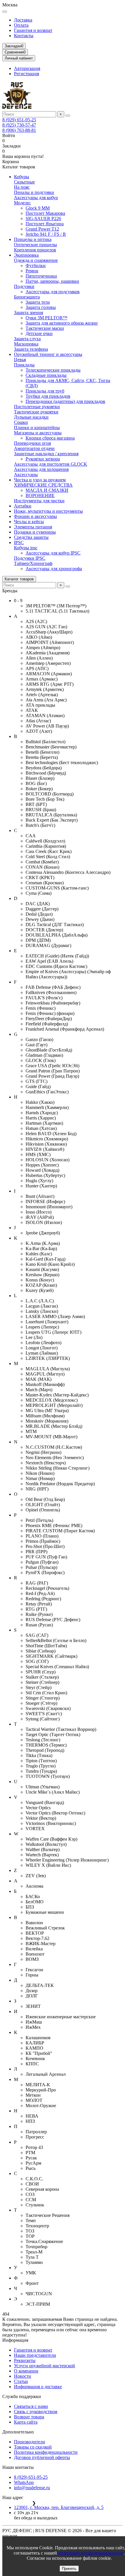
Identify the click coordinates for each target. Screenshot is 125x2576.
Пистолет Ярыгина (45, 224)
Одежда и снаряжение (36, 260)
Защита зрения (28, 313)
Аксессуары (26, 475)
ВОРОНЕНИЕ (40, 495)
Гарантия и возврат (33, 30)
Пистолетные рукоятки (37, 407)
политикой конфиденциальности (91, 2553)
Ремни (32, 271)
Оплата (21, 25)
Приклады (24, 365)
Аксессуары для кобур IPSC (53, 553)
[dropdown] (5, 12)
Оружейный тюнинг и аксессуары (48, 354)
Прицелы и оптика (33, 239)
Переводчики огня (32, 443)
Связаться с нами (31, 2406)
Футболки (36, 265)
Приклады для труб (45, 391)
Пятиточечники (41, 276)
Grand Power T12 (42, 229)
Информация (15, 2340)
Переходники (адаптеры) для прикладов (65, 401)
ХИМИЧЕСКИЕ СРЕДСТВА (43, 485)
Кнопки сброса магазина (50, 438)
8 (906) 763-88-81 (19, 130)
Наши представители (35, 2355)
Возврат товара (29, 2417)
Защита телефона (31, 349)
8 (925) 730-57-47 (19, 125)
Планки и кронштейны (37, 427)
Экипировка (26, 255)
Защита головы (41, 307)
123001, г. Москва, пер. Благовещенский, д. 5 (59, 2507)
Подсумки (24, 286)
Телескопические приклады (53, 370)
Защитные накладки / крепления (46, 454)
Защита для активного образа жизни (62, 323)
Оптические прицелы (35, 245)
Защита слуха (27, 339)
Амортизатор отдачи (34, 448)
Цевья (20, 360)
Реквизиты (25, 2360)
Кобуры (22, 177)
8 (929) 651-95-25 (19, 120)
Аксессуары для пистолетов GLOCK (51, 464)
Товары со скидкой (33, 2447)
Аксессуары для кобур (36, 198)
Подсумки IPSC (30, 558)
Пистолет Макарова (45, 213)
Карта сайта (26, 2422)
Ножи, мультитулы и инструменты (48, 511)
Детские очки (39, 333)
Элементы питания (33, 527)
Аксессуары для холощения (41, 469)
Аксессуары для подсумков (53, 292)
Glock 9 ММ (38, 208)
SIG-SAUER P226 (43, 218)
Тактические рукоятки (36, 412)
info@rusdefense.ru (32, 2488)
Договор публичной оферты (42, 2457)
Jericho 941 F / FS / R (46, 234)
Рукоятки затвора (43, 459)
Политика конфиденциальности (46, 2452)
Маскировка (26, 344)
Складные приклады (46, 375)
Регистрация (26, 74)
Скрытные (24, 182)
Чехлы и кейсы (29, 522)
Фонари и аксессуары (35, 516)
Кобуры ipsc (26, 548)
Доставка (23, 20)
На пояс (22, 187)
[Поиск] (68, 116)
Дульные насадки (31, 417)
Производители (30, 2442)
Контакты (24, 36)
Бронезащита (27, 297)
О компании (26, 2371)
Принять (69, 2569)
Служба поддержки (22, 2396)
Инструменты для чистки (39, 501)
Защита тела (38, 302)
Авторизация (27, 68)
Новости (23, 2376)
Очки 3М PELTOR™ (47, 318)
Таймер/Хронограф (33, 563)
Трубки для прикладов (48, 396)
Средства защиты (31, 537)
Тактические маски (45, 328)
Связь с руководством (36, 2412)
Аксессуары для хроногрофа (54, 569)
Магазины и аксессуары (38, 433)
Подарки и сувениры (35, 532)
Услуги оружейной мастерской (44, 2366)
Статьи (21, 2381)
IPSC (19, 542)
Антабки (23, 506)
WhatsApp (24, 2482)
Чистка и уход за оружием (40, 480)
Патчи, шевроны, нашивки (52, 281)
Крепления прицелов (35, 250)
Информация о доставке (38, 2387)
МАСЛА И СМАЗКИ (47, 490)
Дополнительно (18, 2432)
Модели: (22, 203)
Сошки (21, 422)
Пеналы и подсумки (34, 192)
